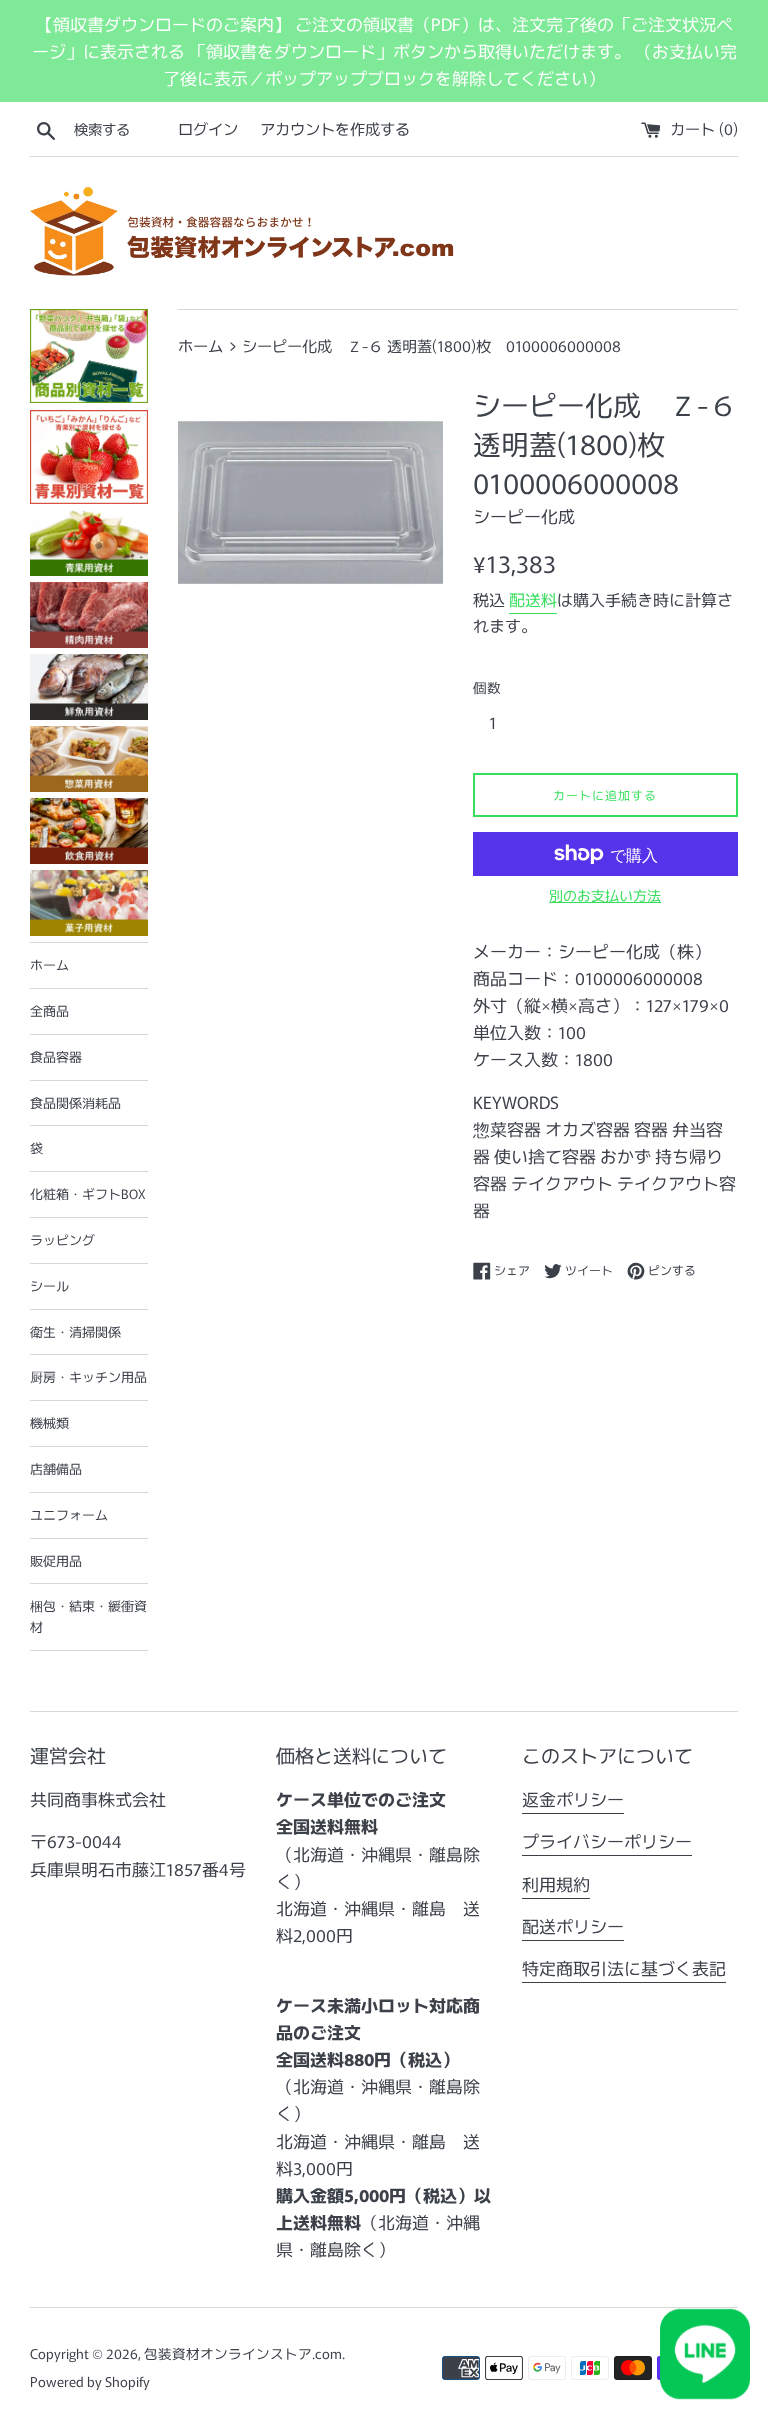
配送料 (533, 599)
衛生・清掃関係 (75, 1331)
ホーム (49, 964)
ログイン (208, 128)
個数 (487, 687)
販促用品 (56, 1560)
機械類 (49, 1422)
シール (49, 1285)
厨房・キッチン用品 (88, 1376)
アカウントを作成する (335, 128)
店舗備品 (56, 1468)
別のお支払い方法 (605, 895)
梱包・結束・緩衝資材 (88, 1616)
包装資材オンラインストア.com (243, 2353)
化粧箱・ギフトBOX (87, 1193)
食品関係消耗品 (75, 1102)
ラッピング (62, 1239)
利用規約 (556, 1883)
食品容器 (56, 1056)
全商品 (49, 1010)
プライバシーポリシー (607, 1840)
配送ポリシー (573, 1925)
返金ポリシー (573, 1798)
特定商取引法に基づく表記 (624, 1967)
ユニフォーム (69, 1514)
